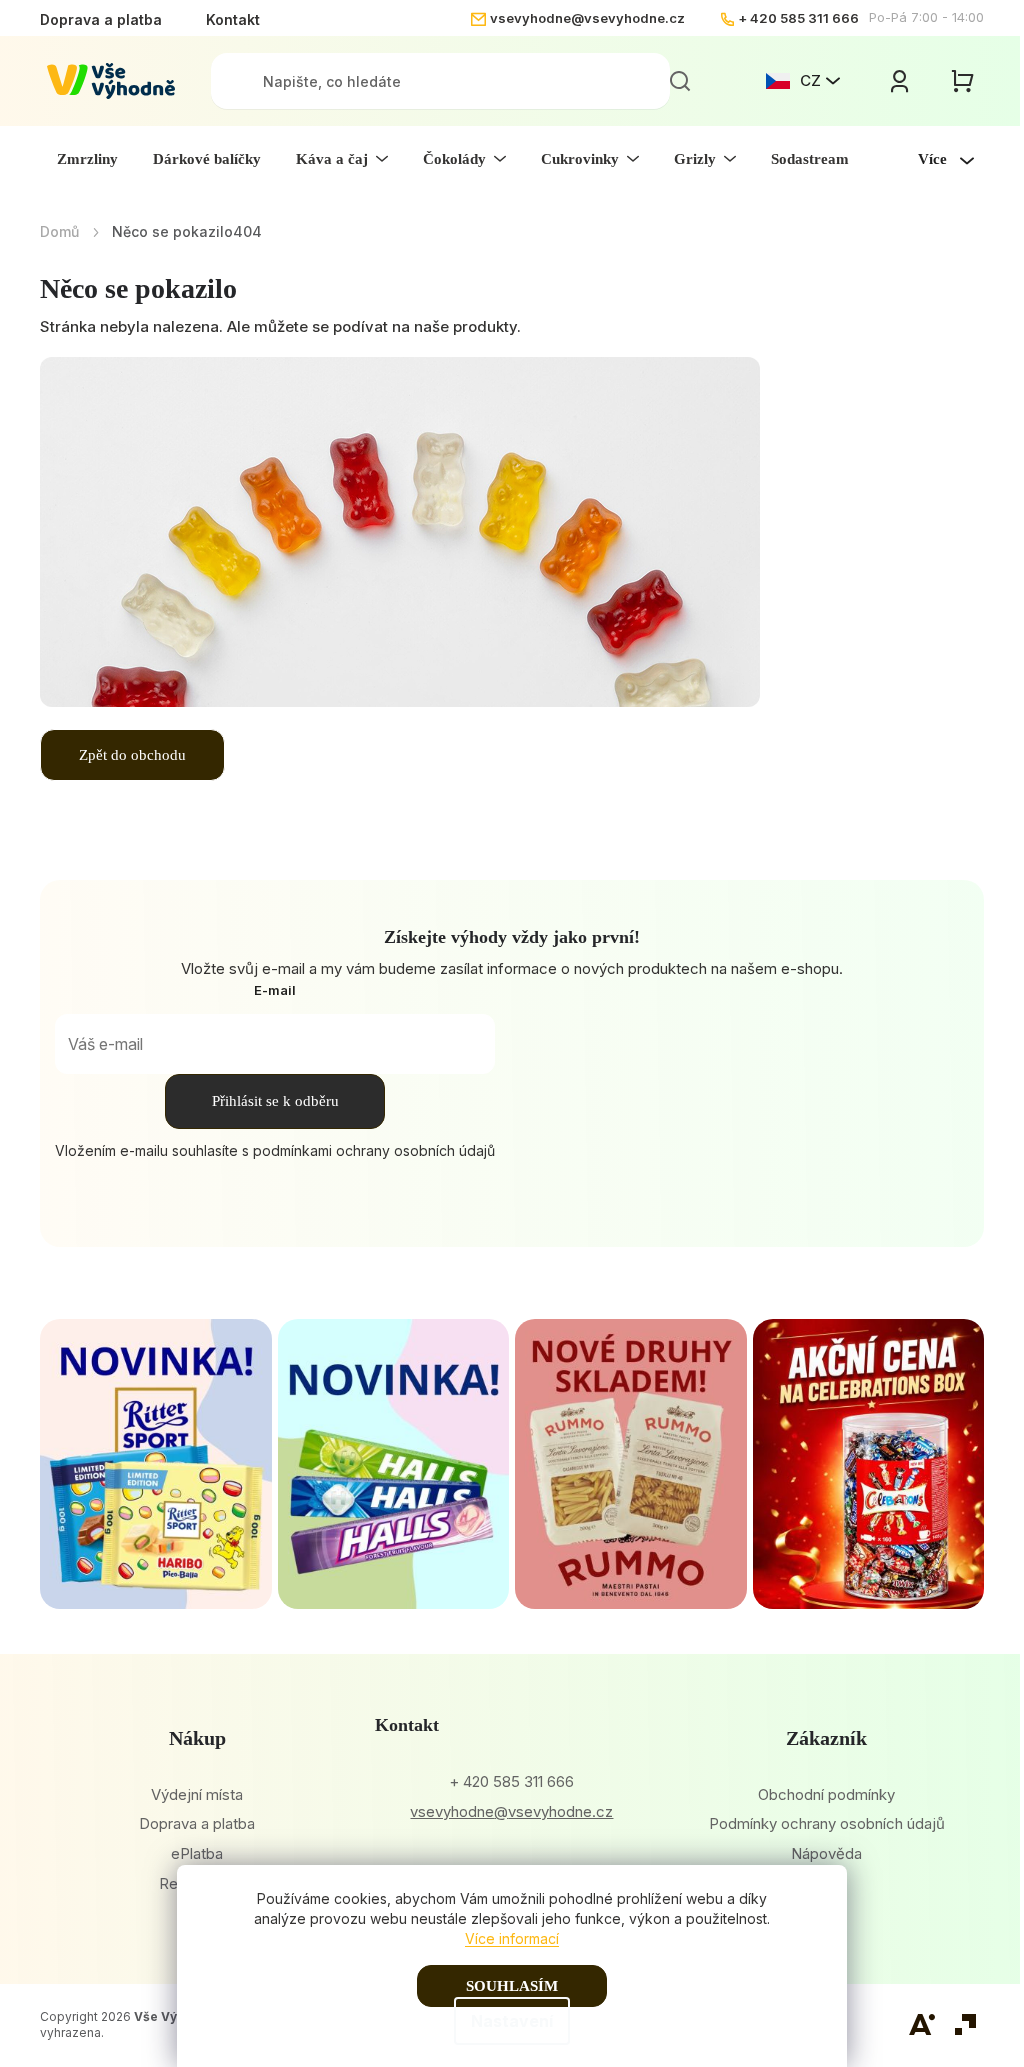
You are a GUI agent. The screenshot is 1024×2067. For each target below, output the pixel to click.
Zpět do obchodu (132, 755)
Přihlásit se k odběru (275, 1101)
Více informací (512, 1938)
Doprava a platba (101, 19)
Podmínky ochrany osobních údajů (827, 1823)
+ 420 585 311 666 (798, 18)
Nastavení (512, 2021)
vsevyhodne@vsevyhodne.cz (587, 18)
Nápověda (826, 1853)
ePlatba (197, 1853)
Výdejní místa (197, 1794)
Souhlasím (512, 1986)
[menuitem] (87, 159)
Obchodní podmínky (826, 1794)
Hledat (680, 81)
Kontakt (233, 19)
